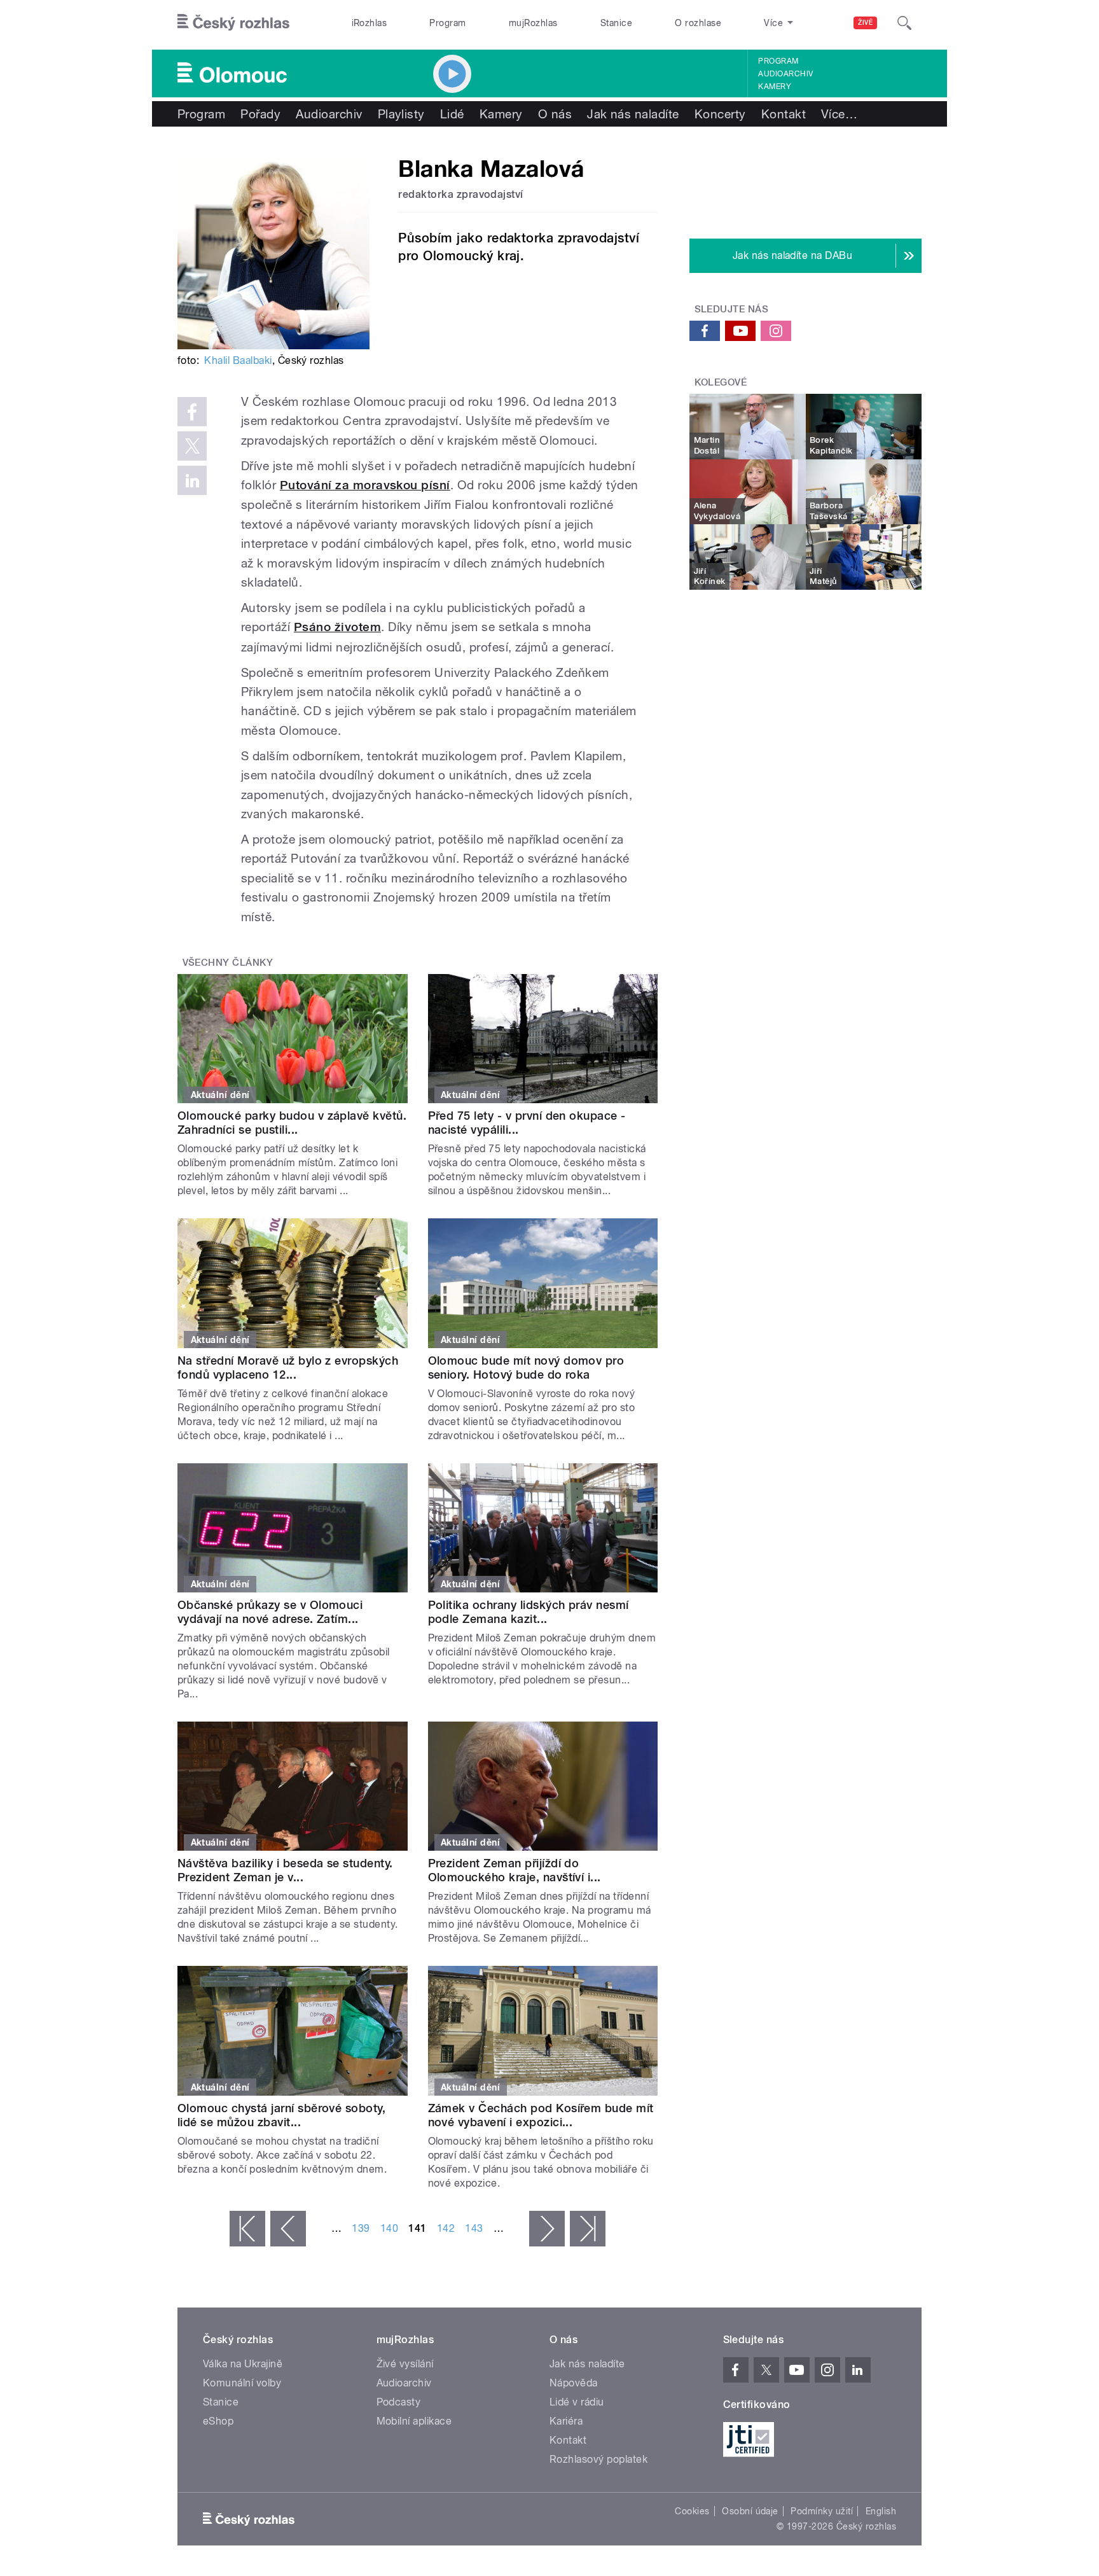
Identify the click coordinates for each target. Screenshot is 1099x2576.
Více (839, 114)
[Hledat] (904, 23)
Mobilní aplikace (414, 2421)
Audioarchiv (785, 74)
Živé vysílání (405, 2364)
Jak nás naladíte (633, 114)
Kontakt (784, 114)
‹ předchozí (288, 2229)
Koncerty (720, 114)
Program (447, 23)
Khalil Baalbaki (238, 360)
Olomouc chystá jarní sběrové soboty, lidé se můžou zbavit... (281, 2115)
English (881, 2511)
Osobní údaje (750, 2511)
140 (389, 2228)
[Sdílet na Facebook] (192, 412)
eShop (218, 2421)
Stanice (616, 23)
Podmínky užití (822, 2511)
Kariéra (566, 2421)
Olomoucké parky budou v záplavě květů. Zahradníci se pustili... (292, 1123)
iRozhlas (370, 23)
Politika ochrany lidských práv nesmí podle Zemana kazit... (529, 1612)
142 (446, 2228)
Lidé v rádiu (577, 2402)
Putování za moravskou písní (365, 485)
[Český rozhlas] (233, 23)
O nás (555, 114)
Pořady (260, 114)
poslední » (588, 2229)
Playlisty (401, 114)
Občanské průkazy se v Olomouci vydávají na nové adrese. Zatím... (270, 1612)
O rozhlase (698, 23)
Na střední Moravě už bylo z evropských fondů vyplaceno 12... (288, 1368)
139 (361, 2228)
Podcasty (399, 2402)
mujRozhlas (533, 23)
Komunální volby (242, 2383)
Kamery (775, 87)
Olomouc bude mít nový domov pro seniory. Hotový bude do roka (526, 1368)
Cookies (692, 2511)
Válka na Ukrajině (243, 2364)
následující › (547, 2229)
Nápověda (574, 2383)
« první (247, 2229)
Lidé (452, 114)
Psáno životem (337, 627)
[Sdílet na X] (192, 446)
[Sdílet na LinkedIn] (192, 480)
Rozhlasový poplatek (598, 2459)
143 (474, 2228)
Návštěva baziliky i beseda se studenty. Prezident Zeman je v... (285, 1870)
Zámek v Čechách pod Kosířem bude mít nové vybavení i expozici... (541, 2115)
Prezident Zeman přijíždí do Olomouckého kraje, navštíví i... (515, 1870)
